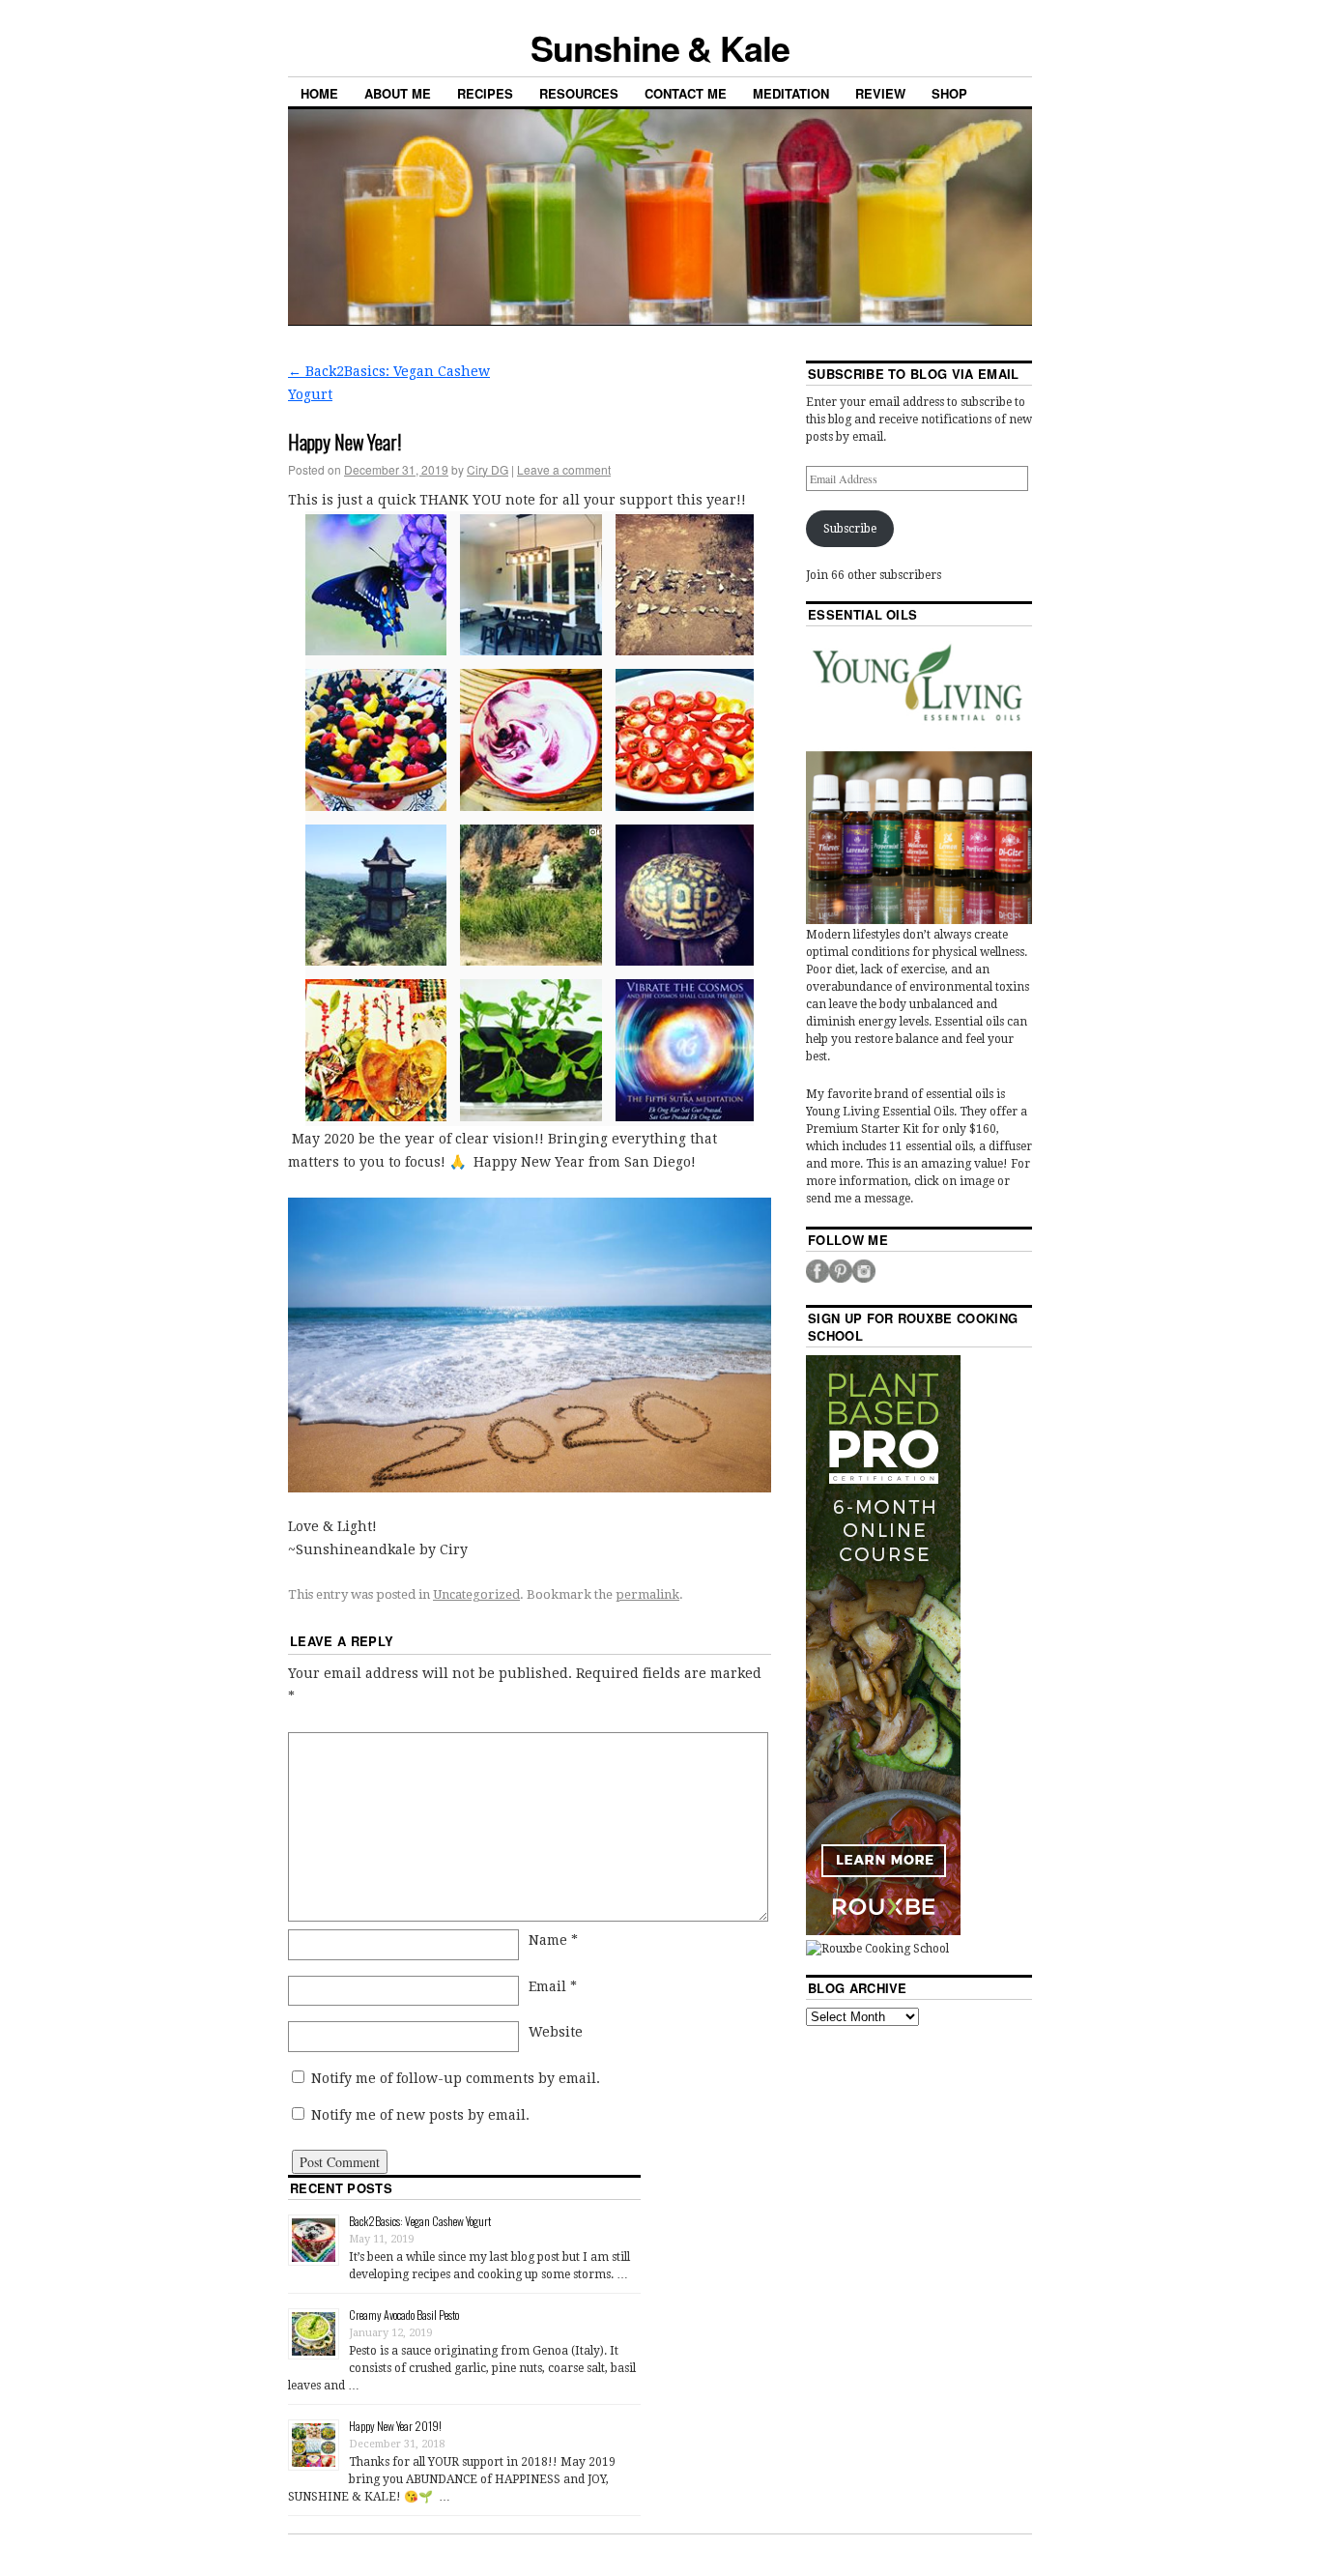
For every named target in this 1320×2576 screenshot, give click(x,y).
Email (553, 1986)
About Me (398, 93)
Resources (579, 93)
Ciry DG (488, 469)
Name (553, 1940)
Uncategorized (476, 1594)
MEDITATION (791, 93)
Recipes (485, 93)
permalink (647, 1594)
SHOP (949, 93)
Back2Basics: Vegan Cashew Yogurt (420, 2221)
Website (556, 2032)
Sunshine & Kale (660, 47)
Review (880, 93)
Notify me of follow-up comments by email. (456, 2078)
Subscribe (850, 529)
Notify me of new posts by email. (420, 2115)
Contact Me (686, 93)
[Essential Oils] (919, 779)
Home (319, 93)
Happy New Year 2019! (395, 2426)
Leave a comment (564, 469)
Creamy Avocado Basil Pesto (404, 2315)
